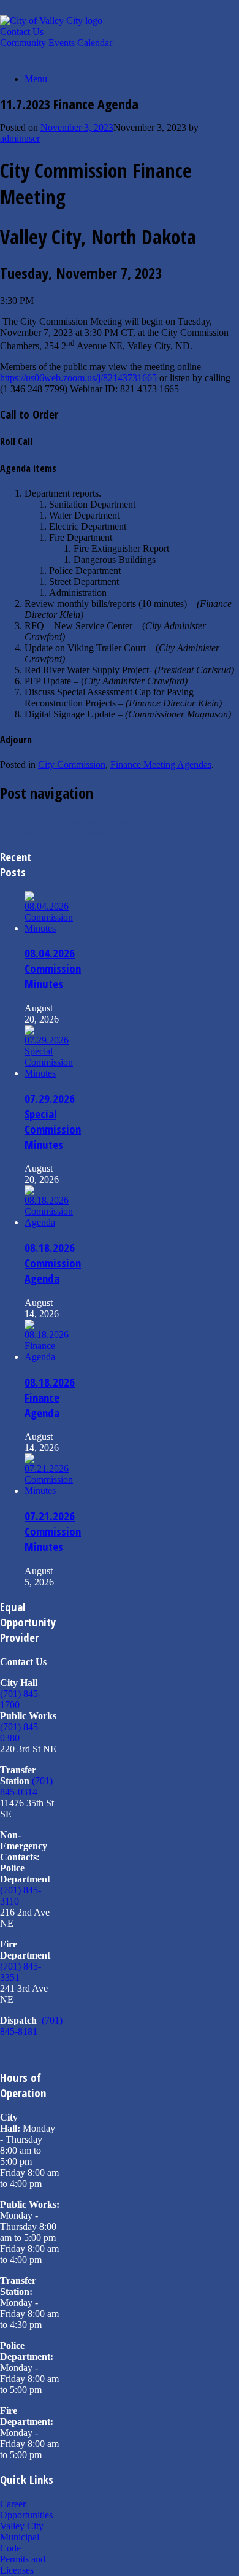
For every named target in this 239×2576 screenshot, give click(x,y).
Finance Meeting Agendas (161, 764)
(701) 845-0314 (26, 1786)
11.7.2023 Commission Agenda (67, 820)
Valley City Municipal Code (22, 2537)
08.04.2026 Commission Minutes (53, 968)
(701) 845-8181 (31, 2026)
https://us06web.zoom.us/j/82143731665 (78, 378)
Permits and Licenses (23, 2565)
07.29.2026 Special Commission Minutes (53, 1121)
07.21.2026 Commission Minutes (53, 1531)
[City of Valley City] (51, 21)
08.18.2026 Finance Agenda (50, 1397)
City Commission (72, 764)
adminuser (20, 138)
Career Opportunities (26, 2509)
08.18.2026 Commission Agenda (53, 1263)
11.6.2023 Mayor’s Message (61, 831)
